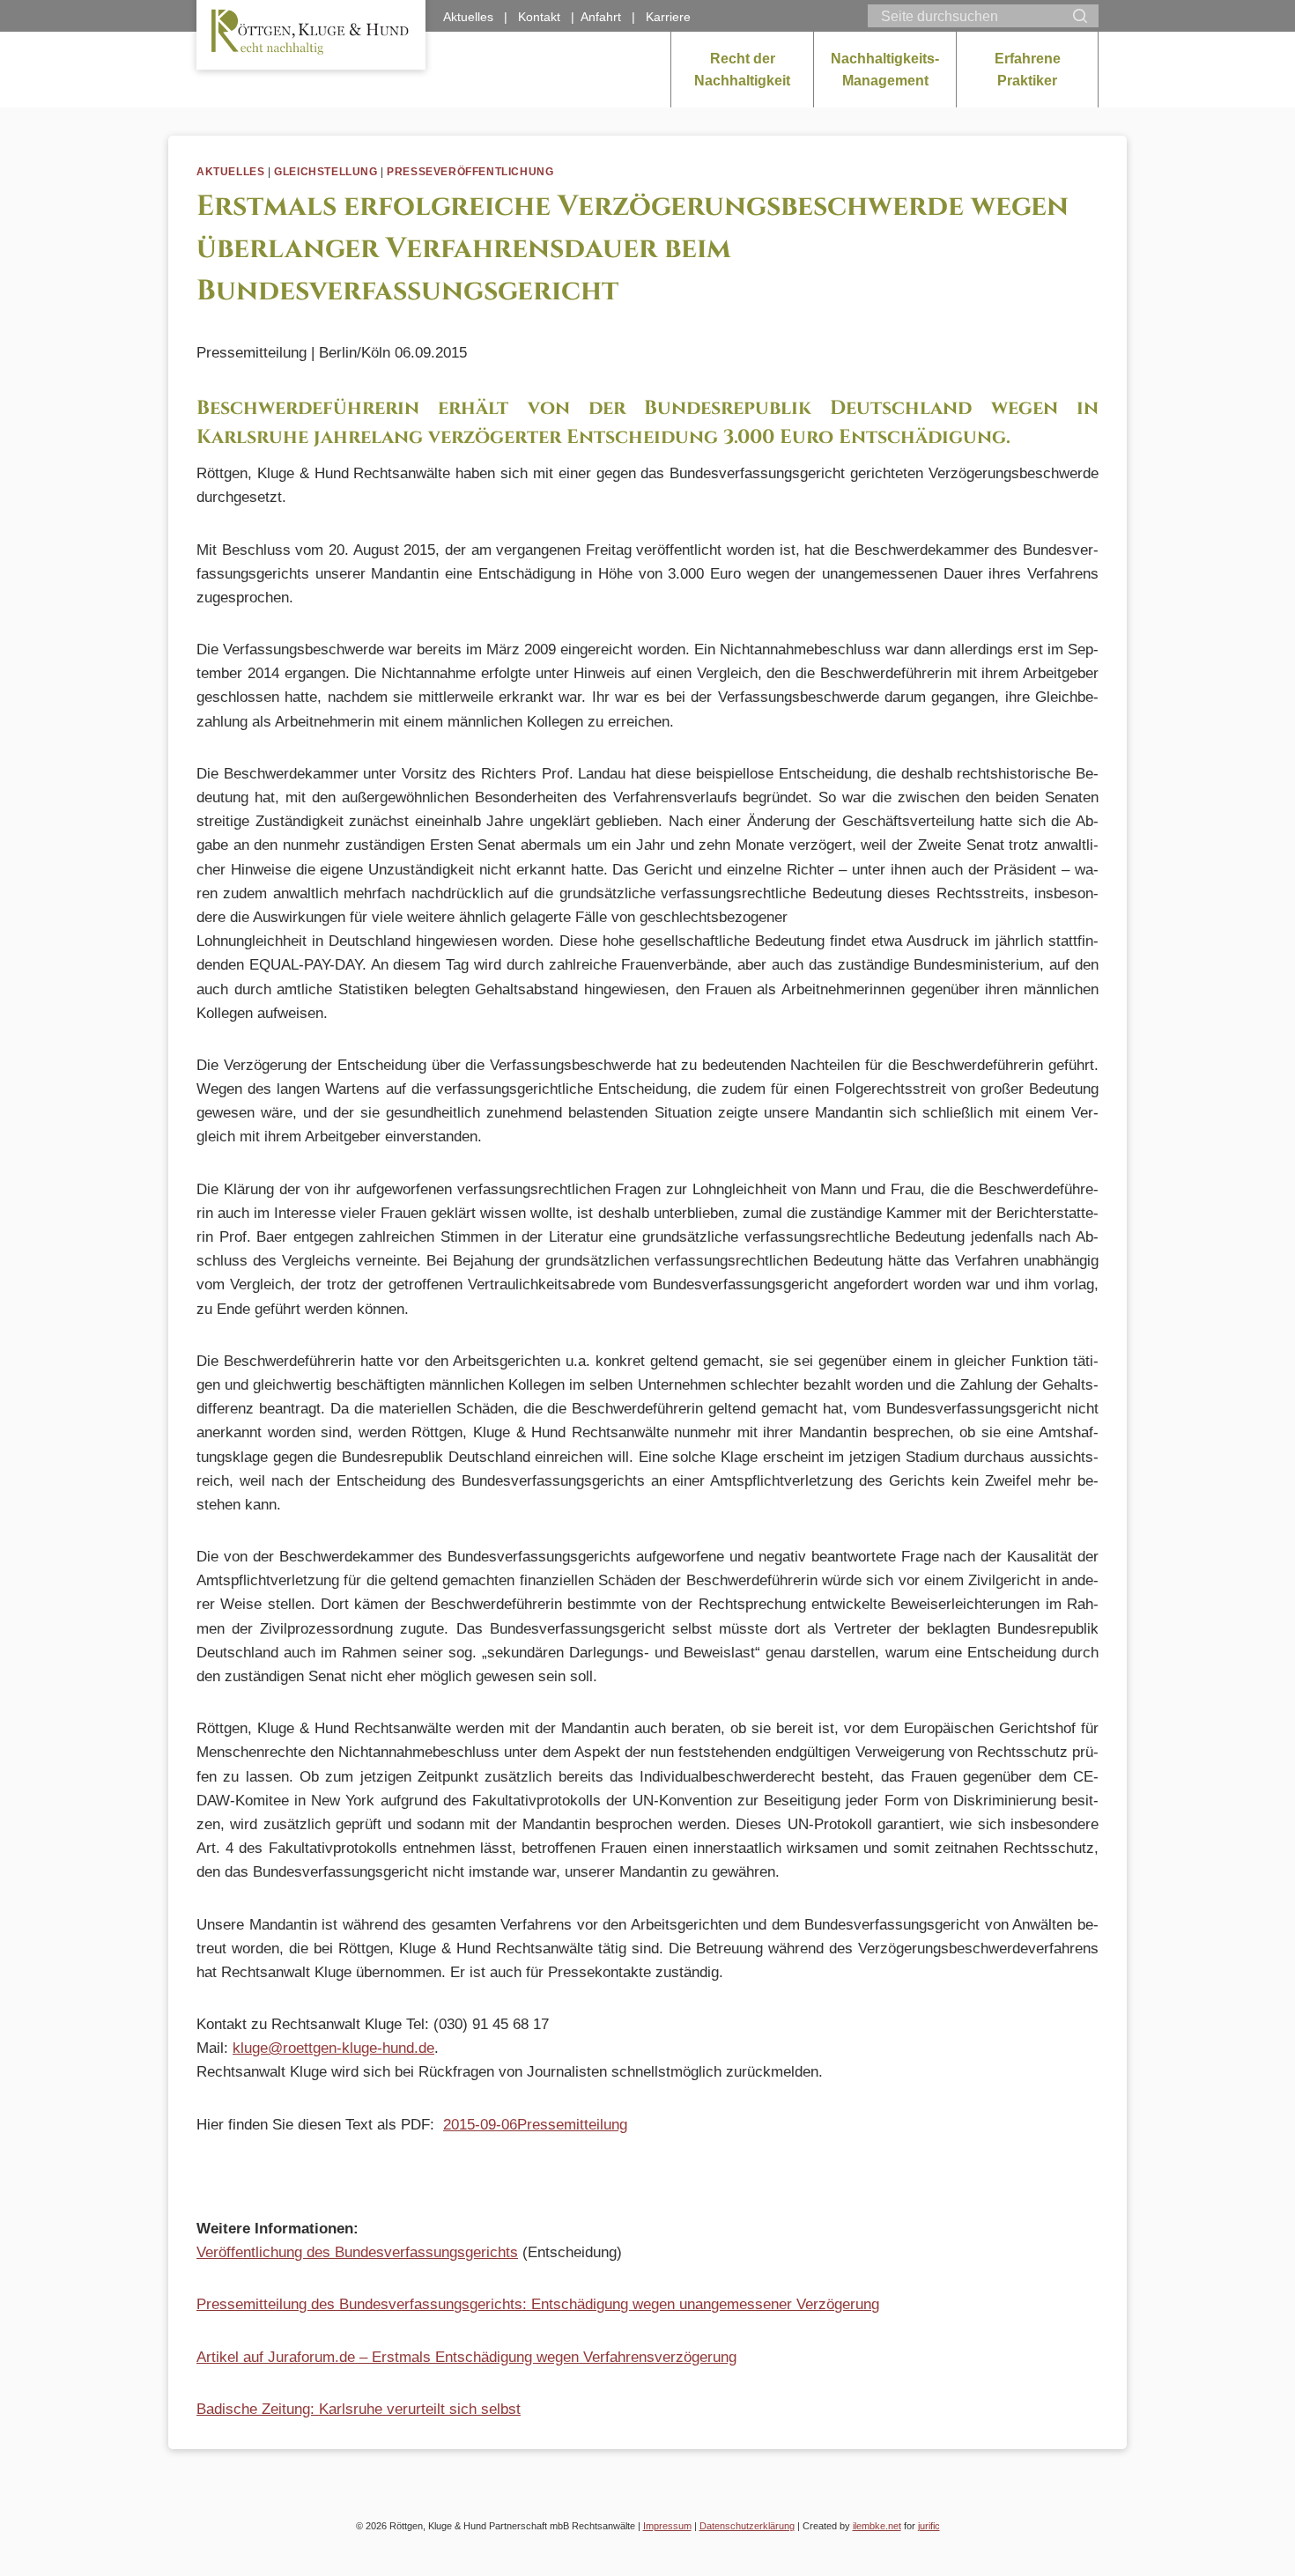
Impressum (667, 2526)
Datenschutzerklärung (747, 2526)
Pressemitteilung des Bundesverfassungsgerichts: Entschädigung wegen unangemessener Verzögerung (538, 2304)
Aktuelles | (481, 17)
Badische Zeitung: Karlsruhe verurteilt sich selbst (359, 2409)
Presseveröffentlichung (470, 172)
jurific (929, 2526)
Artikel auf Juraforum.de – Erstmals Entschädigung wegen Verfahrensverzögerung (466, 2357)
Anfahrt (601, 17)
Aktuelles (230, 172)
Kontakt (539, 17)
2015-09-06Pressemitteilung (535, 2125)
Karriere (668, 17)
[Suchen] (1080, 16)
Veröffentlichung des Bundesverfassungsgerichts (357, 2252)
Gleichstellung (326, 172)
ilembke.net (877, 2526)
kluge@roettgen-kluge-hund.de (333, 2048)
